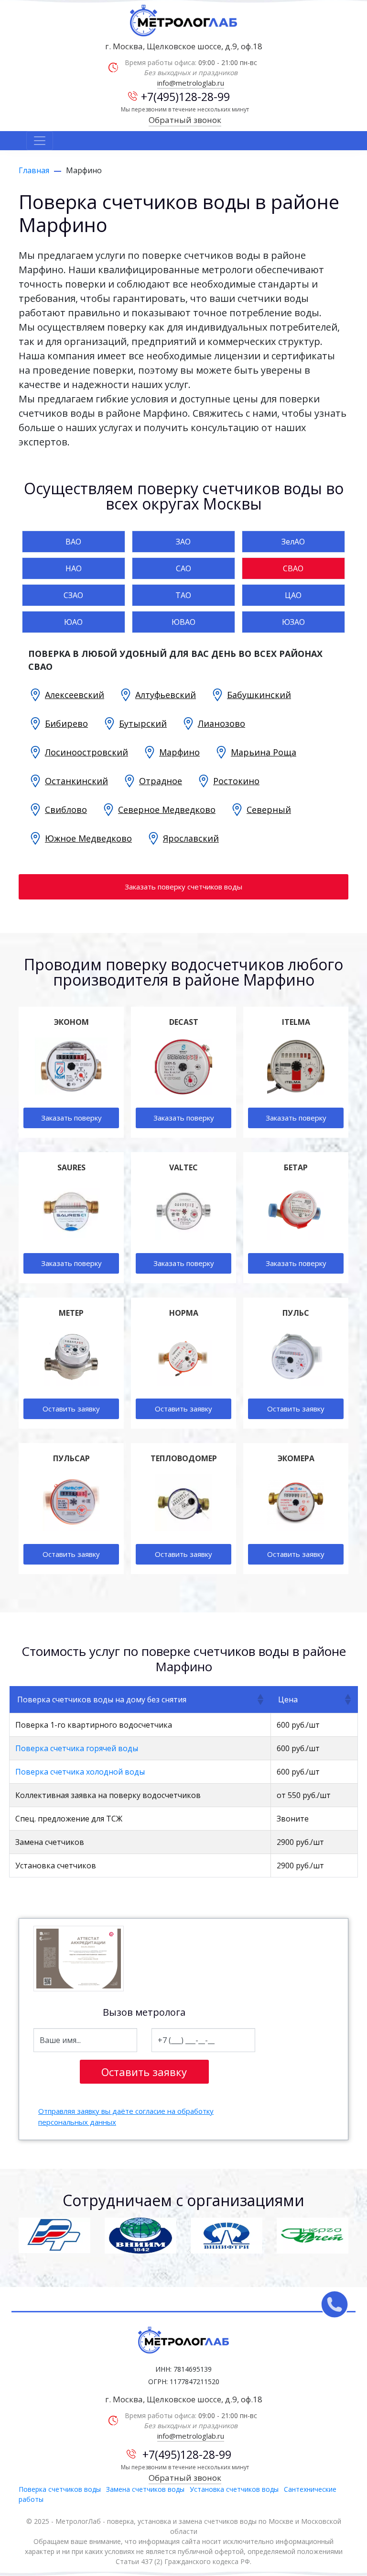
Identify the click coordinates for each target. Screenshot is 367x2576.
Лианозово (221, 723)
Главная (34, 170)
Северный (269, 810)
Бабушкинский (259, 695)
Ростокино (236, 781)
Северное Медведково (167, 810)
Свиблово (66, 810)
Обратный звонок (185, 120)
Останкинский (76, 781)
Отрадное (161, 781)
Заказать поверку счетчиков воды (183, 887)
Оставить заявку (71, 1409)
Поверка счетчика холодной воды (80, 1772)
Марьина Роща (264, 752)
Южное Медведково (88, 838)
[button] (260, 1699)
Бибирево (66, 723)
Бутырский (143, 723)
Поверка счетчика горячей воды (77, 1748)
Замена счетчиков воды (145, 2489)
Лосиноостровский (86, 752)
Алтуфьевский (166, 695)
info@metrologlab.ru (191, 83)
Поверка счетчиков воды (60, 2489)
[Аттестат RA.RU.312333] (79, 1959)
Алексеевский (75, 695)
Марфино (179, 752)
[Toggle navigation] (40, 141)
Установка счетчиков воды (234, 2489)
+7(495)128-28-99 (185, 97)
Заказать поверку (71, 1118)
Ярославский (191, 838)
